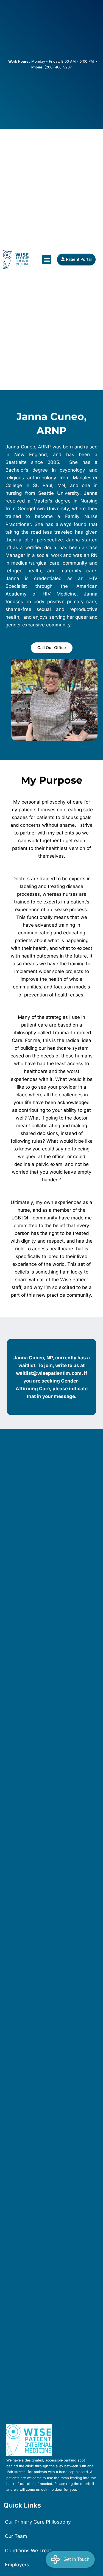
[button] (47, 260)
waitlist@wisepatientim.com (49, 1373)
